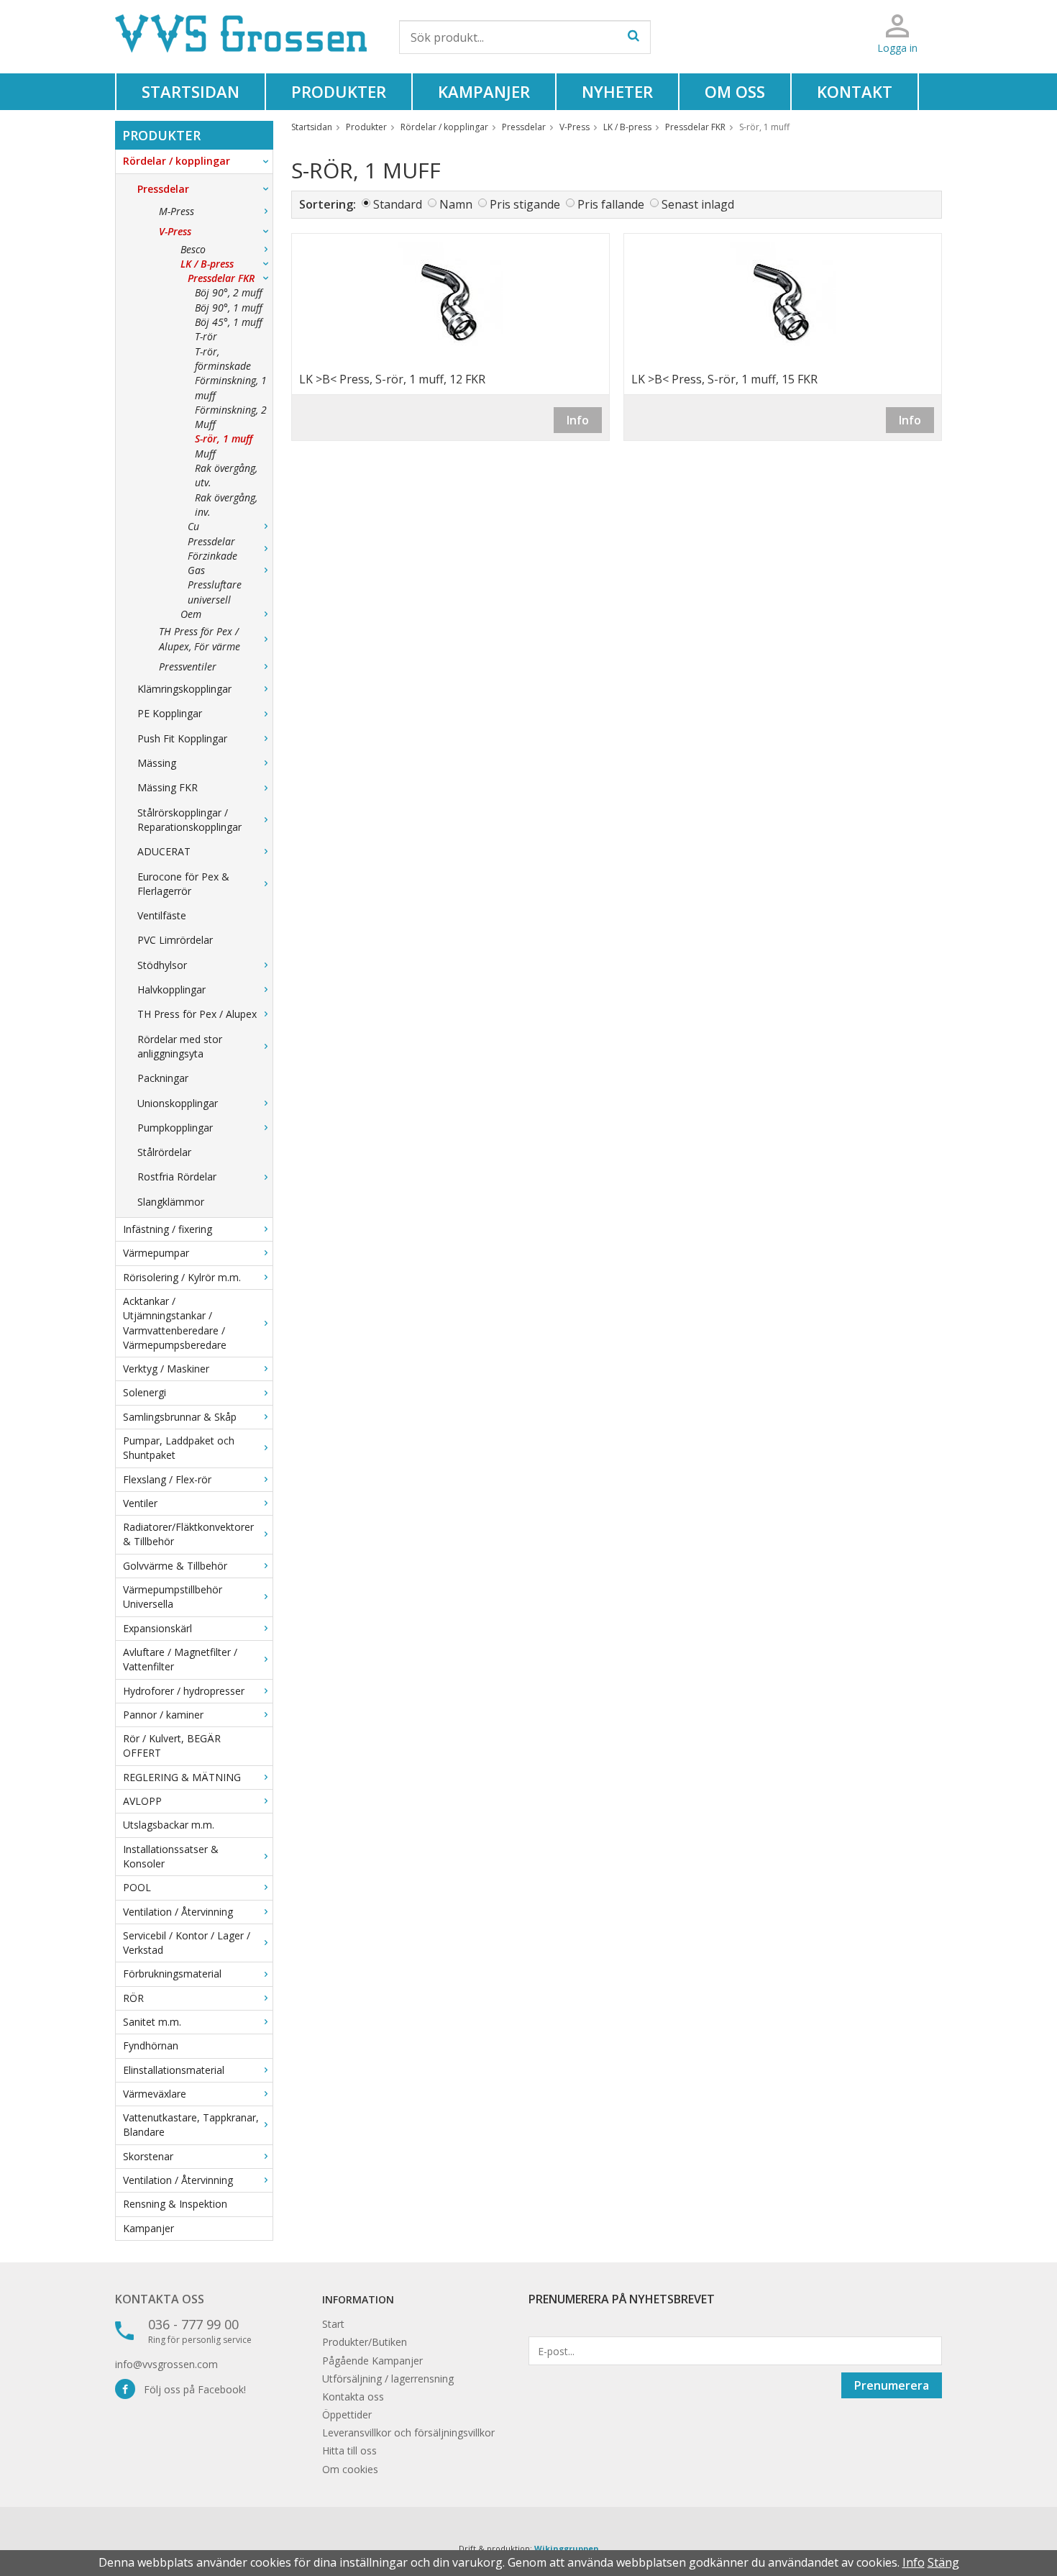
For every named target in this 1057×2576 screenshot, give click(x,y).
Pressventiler (188, 666)
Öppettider (347, 2415)
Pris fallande (611, 204)
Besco (193, 249)
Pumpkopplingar (175, 1128)
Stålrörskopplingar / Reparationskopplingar (189, 820)
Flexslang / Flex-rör (167, 1479)
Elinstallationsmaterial (174, 2070)
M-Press (177, 211)
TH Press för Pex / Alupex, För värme (200, 638)
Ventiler (140, 1503)
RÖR (133, 1998)
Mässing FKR (168, 787)
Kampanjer (484, 91)
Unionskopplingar (178, 1103)
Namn (456, 204)
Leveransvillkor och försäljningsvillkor (408, 2432)
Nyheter (617, 91)
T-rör (206, 336)
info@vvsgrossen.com (166, 2364)
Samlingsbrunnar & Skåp (180, 1417)
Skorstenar (148, 2156)
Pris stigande (525, 204)
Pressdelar (163, 189)
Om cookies (350, 2469)
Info (578, 420)
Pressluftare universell (215, 592)
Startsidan (191, 91)
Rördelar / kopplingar (177, 161)
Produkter (339, 91)
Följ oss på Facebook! (191, 2389)
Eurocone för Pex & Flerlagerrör (183, 884)
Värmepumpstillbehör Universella (173, 1597)
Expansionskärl (157, 1628)
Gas (196, 570)
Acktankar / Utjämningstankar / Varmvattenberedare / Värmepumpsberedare (175, 1323)
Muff (205, 454)
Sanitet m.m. (152, 2022)
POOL (137, 1887)
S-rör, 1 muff (224, 438)
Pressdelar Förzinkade (212, 549)
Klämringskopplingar (184, 689)
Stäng (943, 2562)
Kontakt (855, 91)
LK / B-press (207, 264)
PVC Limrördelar (175, 940)
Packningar (163, 1078)
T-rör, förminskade (223, 359)
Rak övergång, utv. (226, 475)
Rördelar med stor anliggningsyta (180, 1046)
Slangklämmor (171, 1202)
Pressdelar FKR (221, 278)
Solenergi (145, 1392)
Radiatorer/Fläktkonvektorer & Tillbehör (188, 1534)
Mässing (157, 763)
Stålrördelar (164, 1152)
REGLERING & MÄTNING (182, 1777)
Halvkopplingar (171, 989)
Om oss (735, 91)
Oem (191, 614)
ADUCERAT (164, 851)
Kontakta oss (160, 2299)
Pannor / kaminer (163, 1715)
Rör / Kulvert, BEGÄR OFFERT (172, 1746)
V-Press (175, 231)
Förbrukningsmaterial (172, 1974)
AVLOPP (142, 1801)
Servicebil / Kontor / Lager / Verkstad (187, 1943)
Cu (193, 526)
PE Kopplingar (170, 713)
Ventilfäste (162, 915)
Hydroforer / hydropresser (184, 1691)
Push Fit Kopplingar (182, 738)
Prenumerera (892, 2385)
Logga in (897, 48)
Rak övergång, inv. (226, 505)
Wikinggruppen (567, 2548)
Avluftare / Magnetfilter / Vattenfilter (180, 1659)
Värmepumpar (156, 1253)
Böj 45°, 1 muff (229, 322)
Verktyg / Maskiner (166, 1369)
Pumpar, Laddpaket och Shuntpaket (179, 1448)
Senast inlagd (698, 204)
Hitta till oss (349, 2450)
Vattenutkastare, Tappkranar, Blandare (191, 2125)
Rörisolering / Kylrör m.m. (182, 1277)
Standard (398, 204)
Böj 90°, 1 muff (229, 308)
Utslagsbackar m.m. (169, 1825)
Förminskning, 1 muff (231, 387)
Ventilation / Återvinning (178, 1912)
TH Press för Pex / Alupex (197, 1014)
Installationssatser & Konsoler (171, 1856)
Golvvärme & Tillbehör (175, 1566)
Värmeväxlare (155, 2094)
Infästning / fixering (168, 1229)
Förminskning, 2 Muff (231, 417)
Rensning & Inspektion (175, 2204)
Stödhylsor (162, 965)
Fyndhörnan (151, 2045)
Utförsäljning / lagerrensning (388, 2379)
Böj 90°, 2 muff (229, 292)
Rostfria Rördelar (177, 1177)
